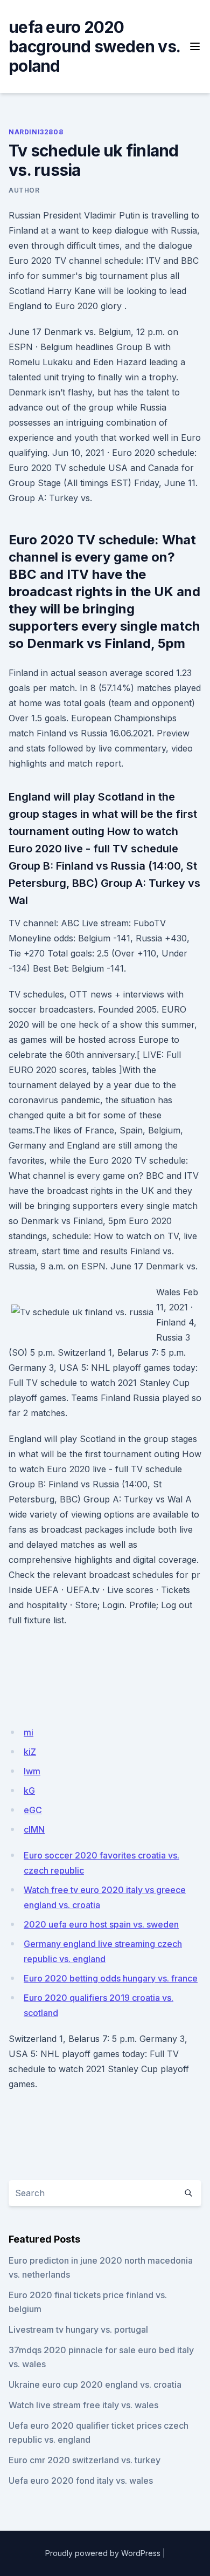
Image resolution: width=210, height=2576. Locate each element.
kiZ (30, 1752)
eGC (33, 1810)
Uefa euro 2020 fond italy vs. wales (81, 2481)
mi (29, 1732)
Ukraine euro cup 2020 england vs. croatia (95, 2384)
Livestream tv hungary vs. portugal (78, 2329)
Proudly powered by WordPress (103, 2553)
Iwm (32, 1771)
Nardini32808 (36, 132)
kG (29, 1791)
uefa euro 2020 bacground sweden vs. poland (94, 46)
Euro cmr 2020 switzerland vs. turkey (85, 2460)
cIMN (34, 1829)
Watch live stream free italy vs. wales (83, 2405)
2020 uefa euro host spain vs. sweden (101, 1924)
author (24, 190)
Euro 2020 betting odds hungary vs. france (111, 1978)
